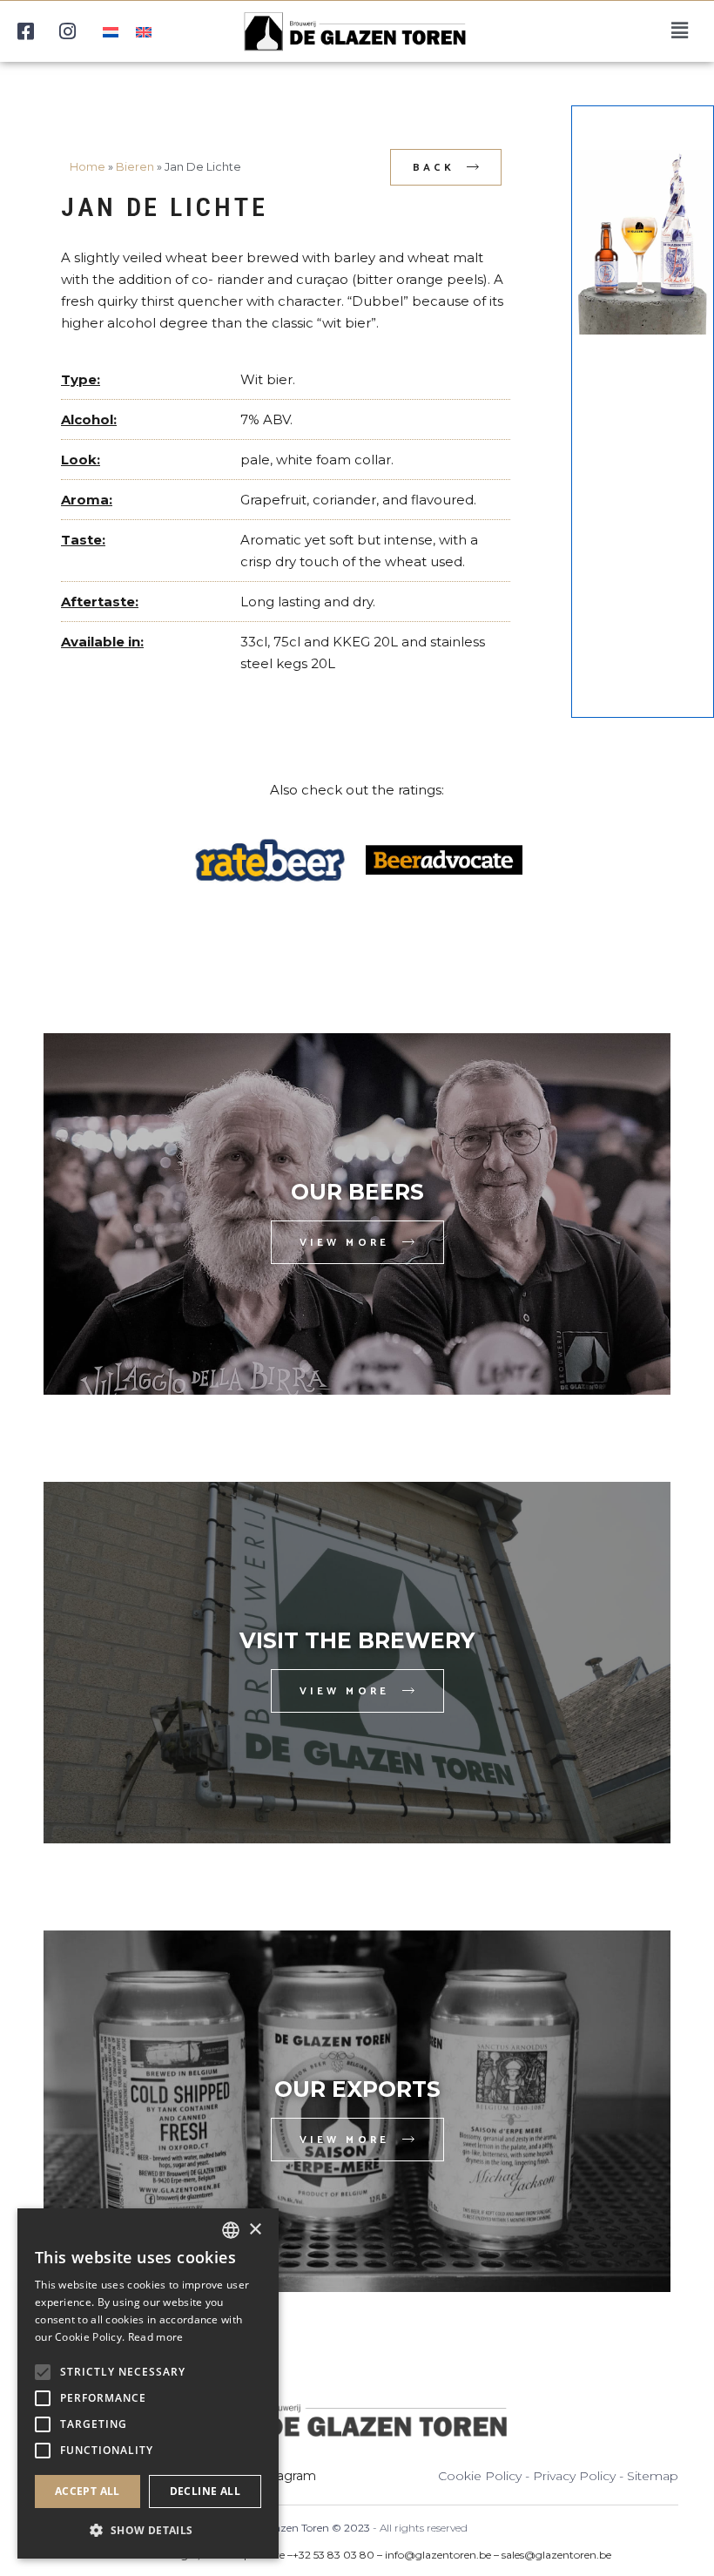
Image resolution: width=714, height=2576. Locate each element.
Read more (156, 2337)
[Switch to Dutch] (111, 31)
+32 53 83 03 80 (333, 2555)
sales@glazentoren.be (556, 2555)
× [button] (255, 2230)
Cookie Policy (480, 2476)
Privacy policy (574, 2476)
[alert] (148, 2383)
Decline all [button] (205, 2491)
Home (88, 167)
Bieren (135, 167)
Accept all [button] (88, 2491)
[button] (148, 2530)
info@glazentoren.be (438, 2555)
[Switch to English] (144, 31)
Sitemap (653, 2476)
